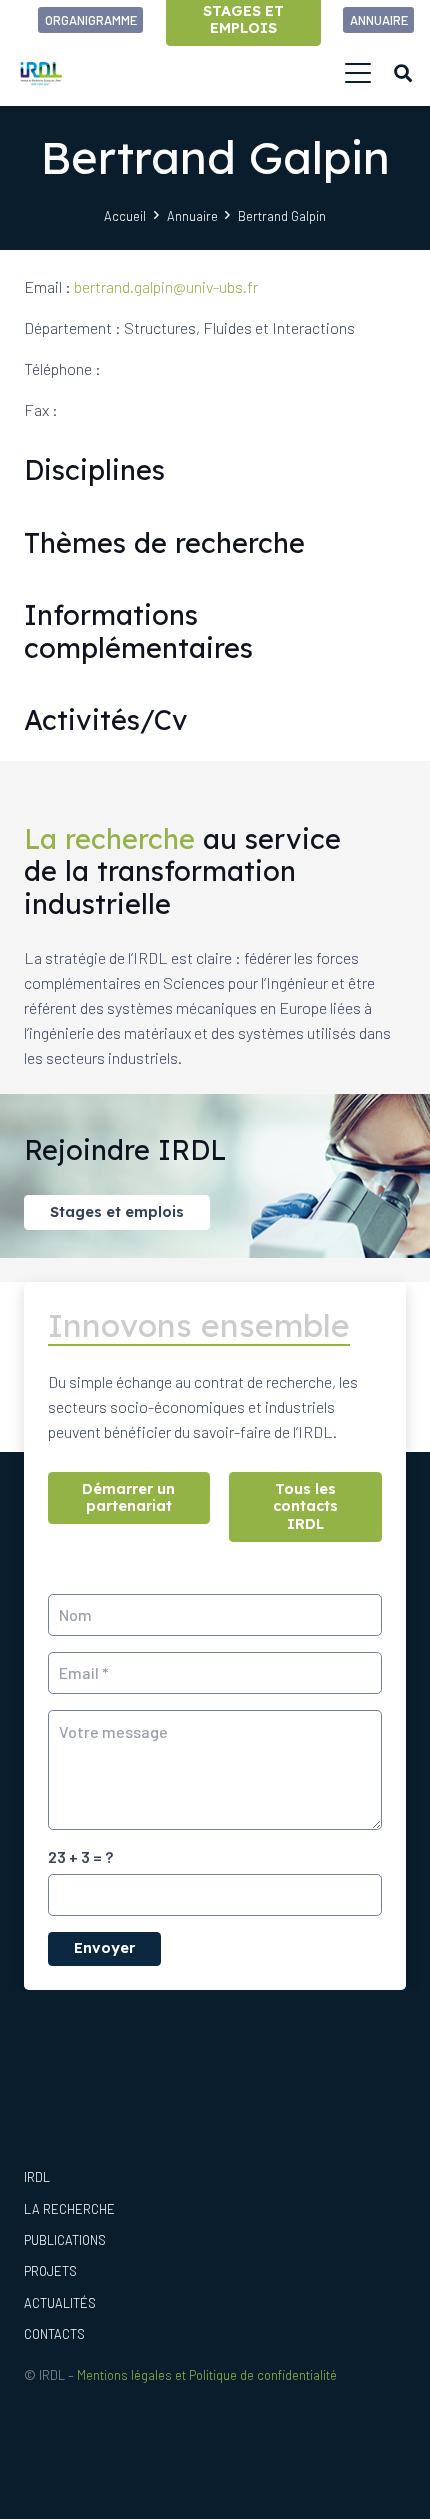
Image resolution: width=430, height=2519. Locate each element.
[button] (358, 73)
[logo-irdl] (41, 73)
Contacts (54, 2334)
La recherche (69, 2209)
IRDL (37, 2177)
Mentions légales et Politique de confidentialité (207, 2375)
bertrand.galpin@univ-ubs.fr (166, 286)
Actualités (60, 2303)
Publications (65, 2240)
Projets (50, 2271)
